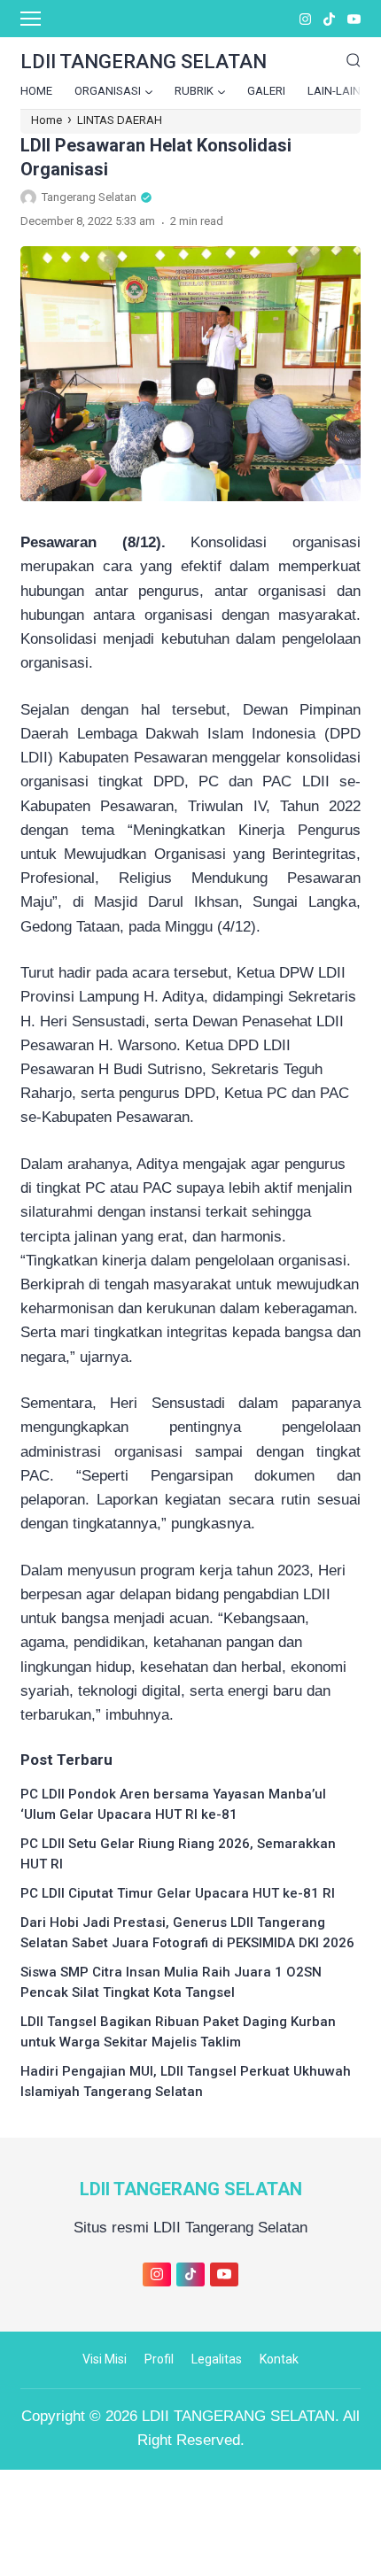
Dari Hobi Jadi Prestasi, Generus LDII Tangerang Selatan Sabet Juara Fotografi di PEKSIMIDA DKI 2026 (187, 1933)
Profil (159, 2359)
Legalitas (217, 2359)
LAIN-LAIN (334, 91)
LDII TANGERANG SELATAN (191, 2189)
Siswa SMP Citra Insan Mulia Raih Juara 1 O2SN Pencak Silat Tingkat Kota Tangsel (171, 1982)
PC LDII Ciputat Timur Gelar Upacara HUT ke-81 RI (178, 1893)
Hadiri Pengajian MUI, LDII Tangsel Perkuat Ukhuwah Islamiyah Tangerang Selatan (186, 2081)
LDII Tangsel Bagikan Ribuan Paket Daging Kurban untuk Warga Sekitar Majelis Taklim (178, 2032)
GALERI (266, 91)
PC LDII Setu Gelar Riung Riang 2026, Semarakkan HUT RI (178, 1854)
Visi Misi (105, 2359)
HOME (36, 91)
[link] (304, 19)
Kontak (279, 2359)
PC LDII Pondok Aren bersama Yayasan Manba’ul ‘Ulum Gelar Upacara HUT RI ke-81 (173, 1804)
